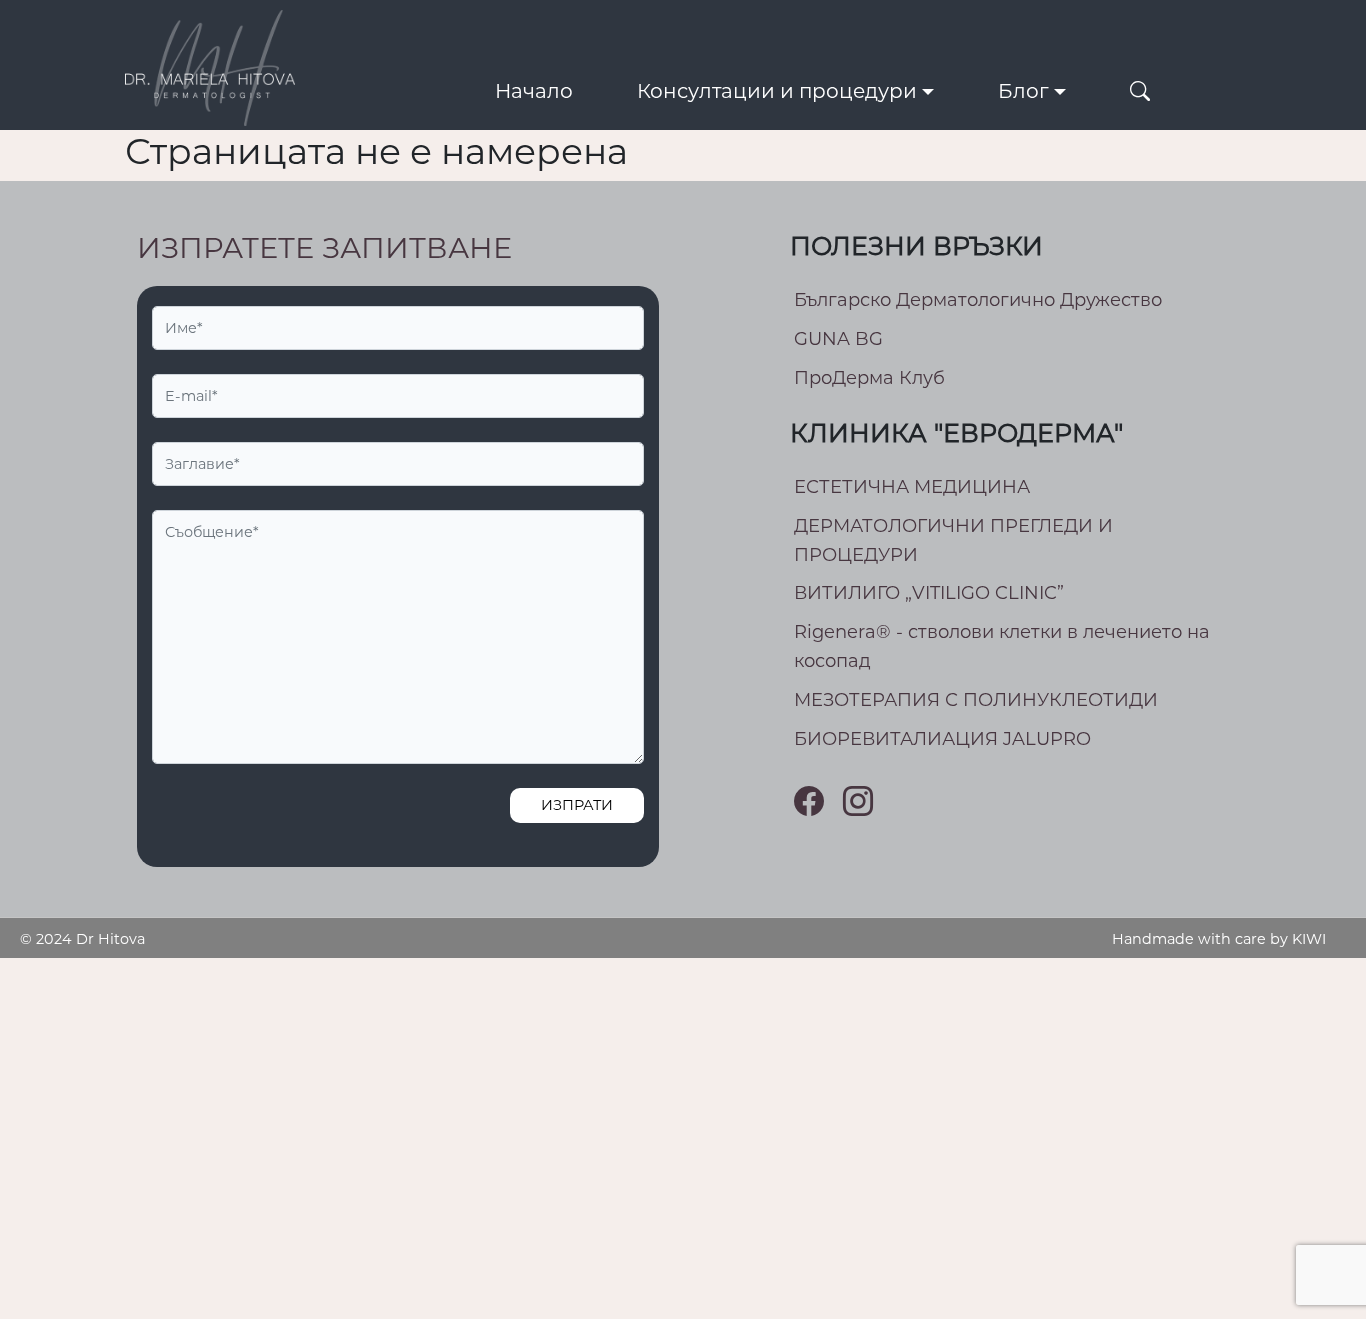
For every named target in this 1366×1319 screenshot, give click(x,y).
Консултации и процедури (777, 91)
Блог (1023, 91)
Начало (534, 91)
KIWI (1309, 939)
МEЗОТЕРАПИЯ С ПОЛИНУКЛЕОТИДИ (976, 700)
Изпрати (577, 805)
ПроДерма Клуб (869, 378)
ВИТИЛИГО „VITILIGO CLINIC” (929, 593)
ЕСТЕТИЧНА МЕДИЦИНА (912, 487)
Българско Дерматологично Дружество (978, 300)
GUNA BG (838, 339)
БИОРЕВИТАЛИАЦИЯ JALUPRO (942, 739)
